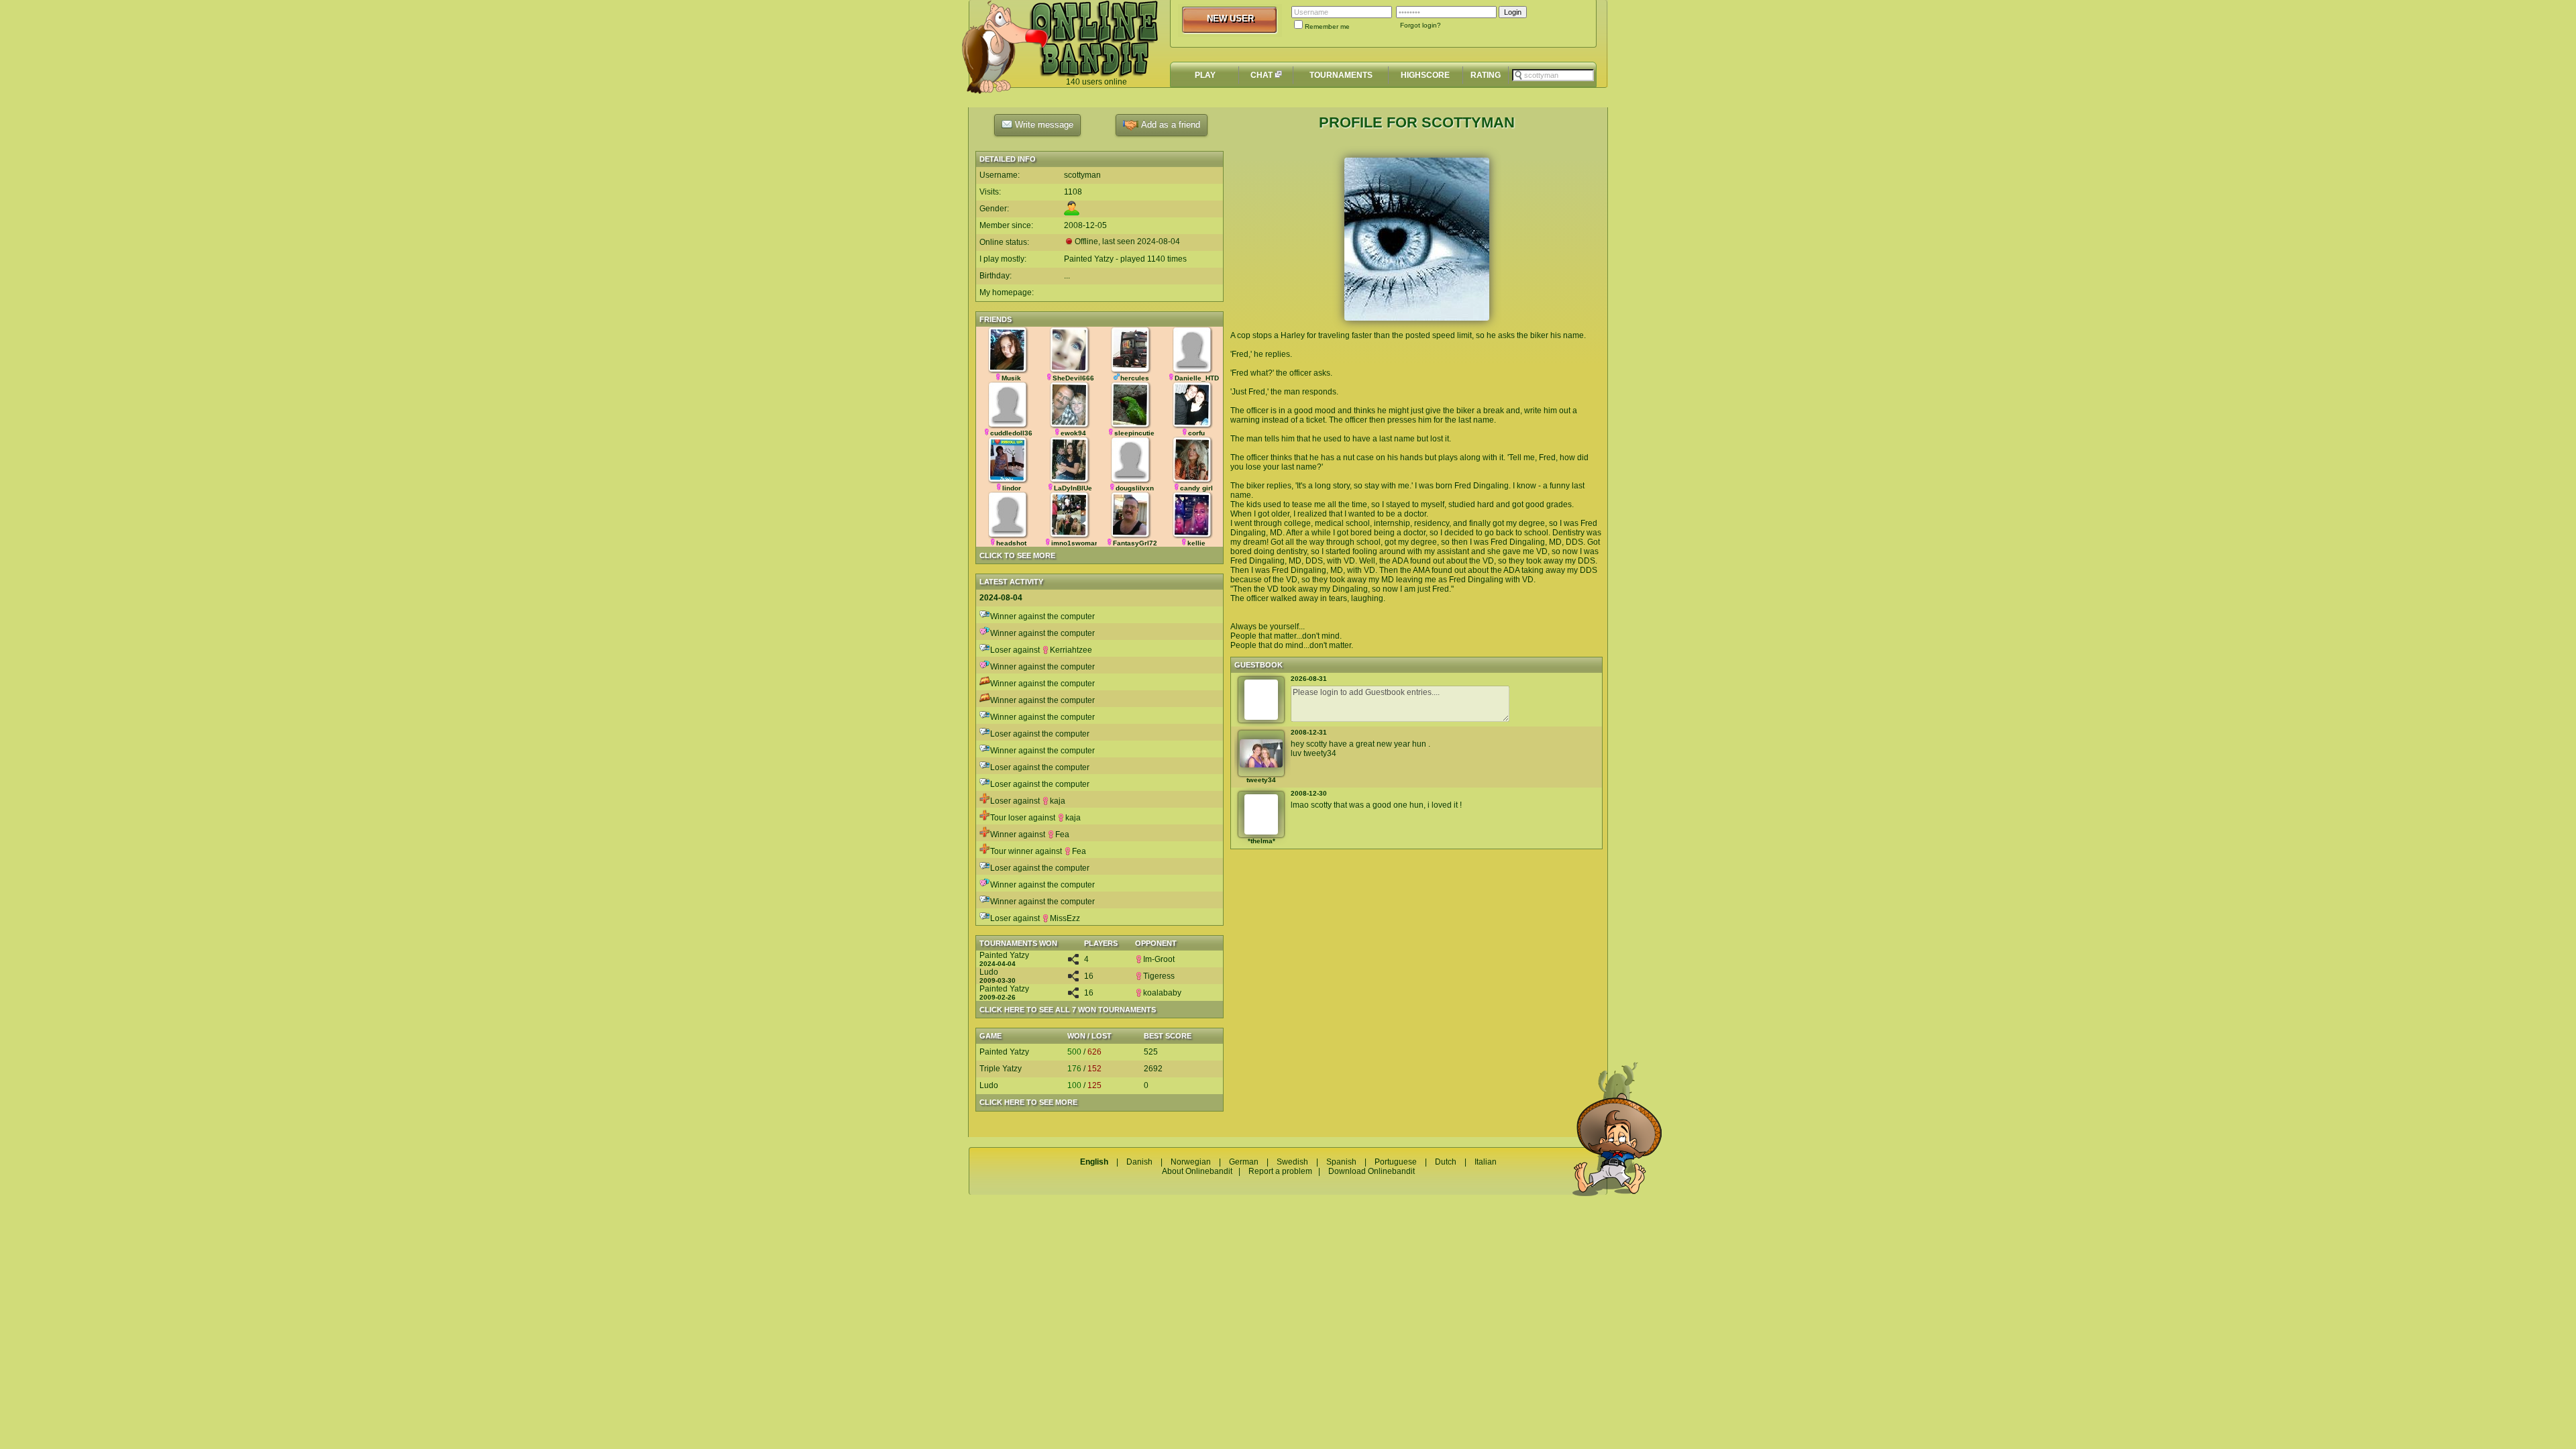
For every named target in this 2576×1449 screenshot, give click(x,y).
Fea (1062, 835)
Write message (1043, 124)
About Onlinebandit (1197, 1171)
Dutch (1446, 1162)
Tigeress (1159, 976)
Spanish (1341, 1162)
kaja (1058, 801)
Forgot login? (1420, 25)
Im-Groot (1159, 959)
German (1244, 1162)
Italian (1486, 1162)
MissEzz (1065, 918)
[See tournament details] (1073, 962)
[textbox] (1553, 75)
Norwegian (1191, 1162)
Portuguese (1396, 1162)
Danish (1139, 1162)
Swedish (1292, 1162)
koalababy (1162, 993)
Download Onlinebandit (1372, 1171)
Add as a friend (1169, 124)
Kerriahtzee (1071, 650)
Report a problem (1280, 1171)
